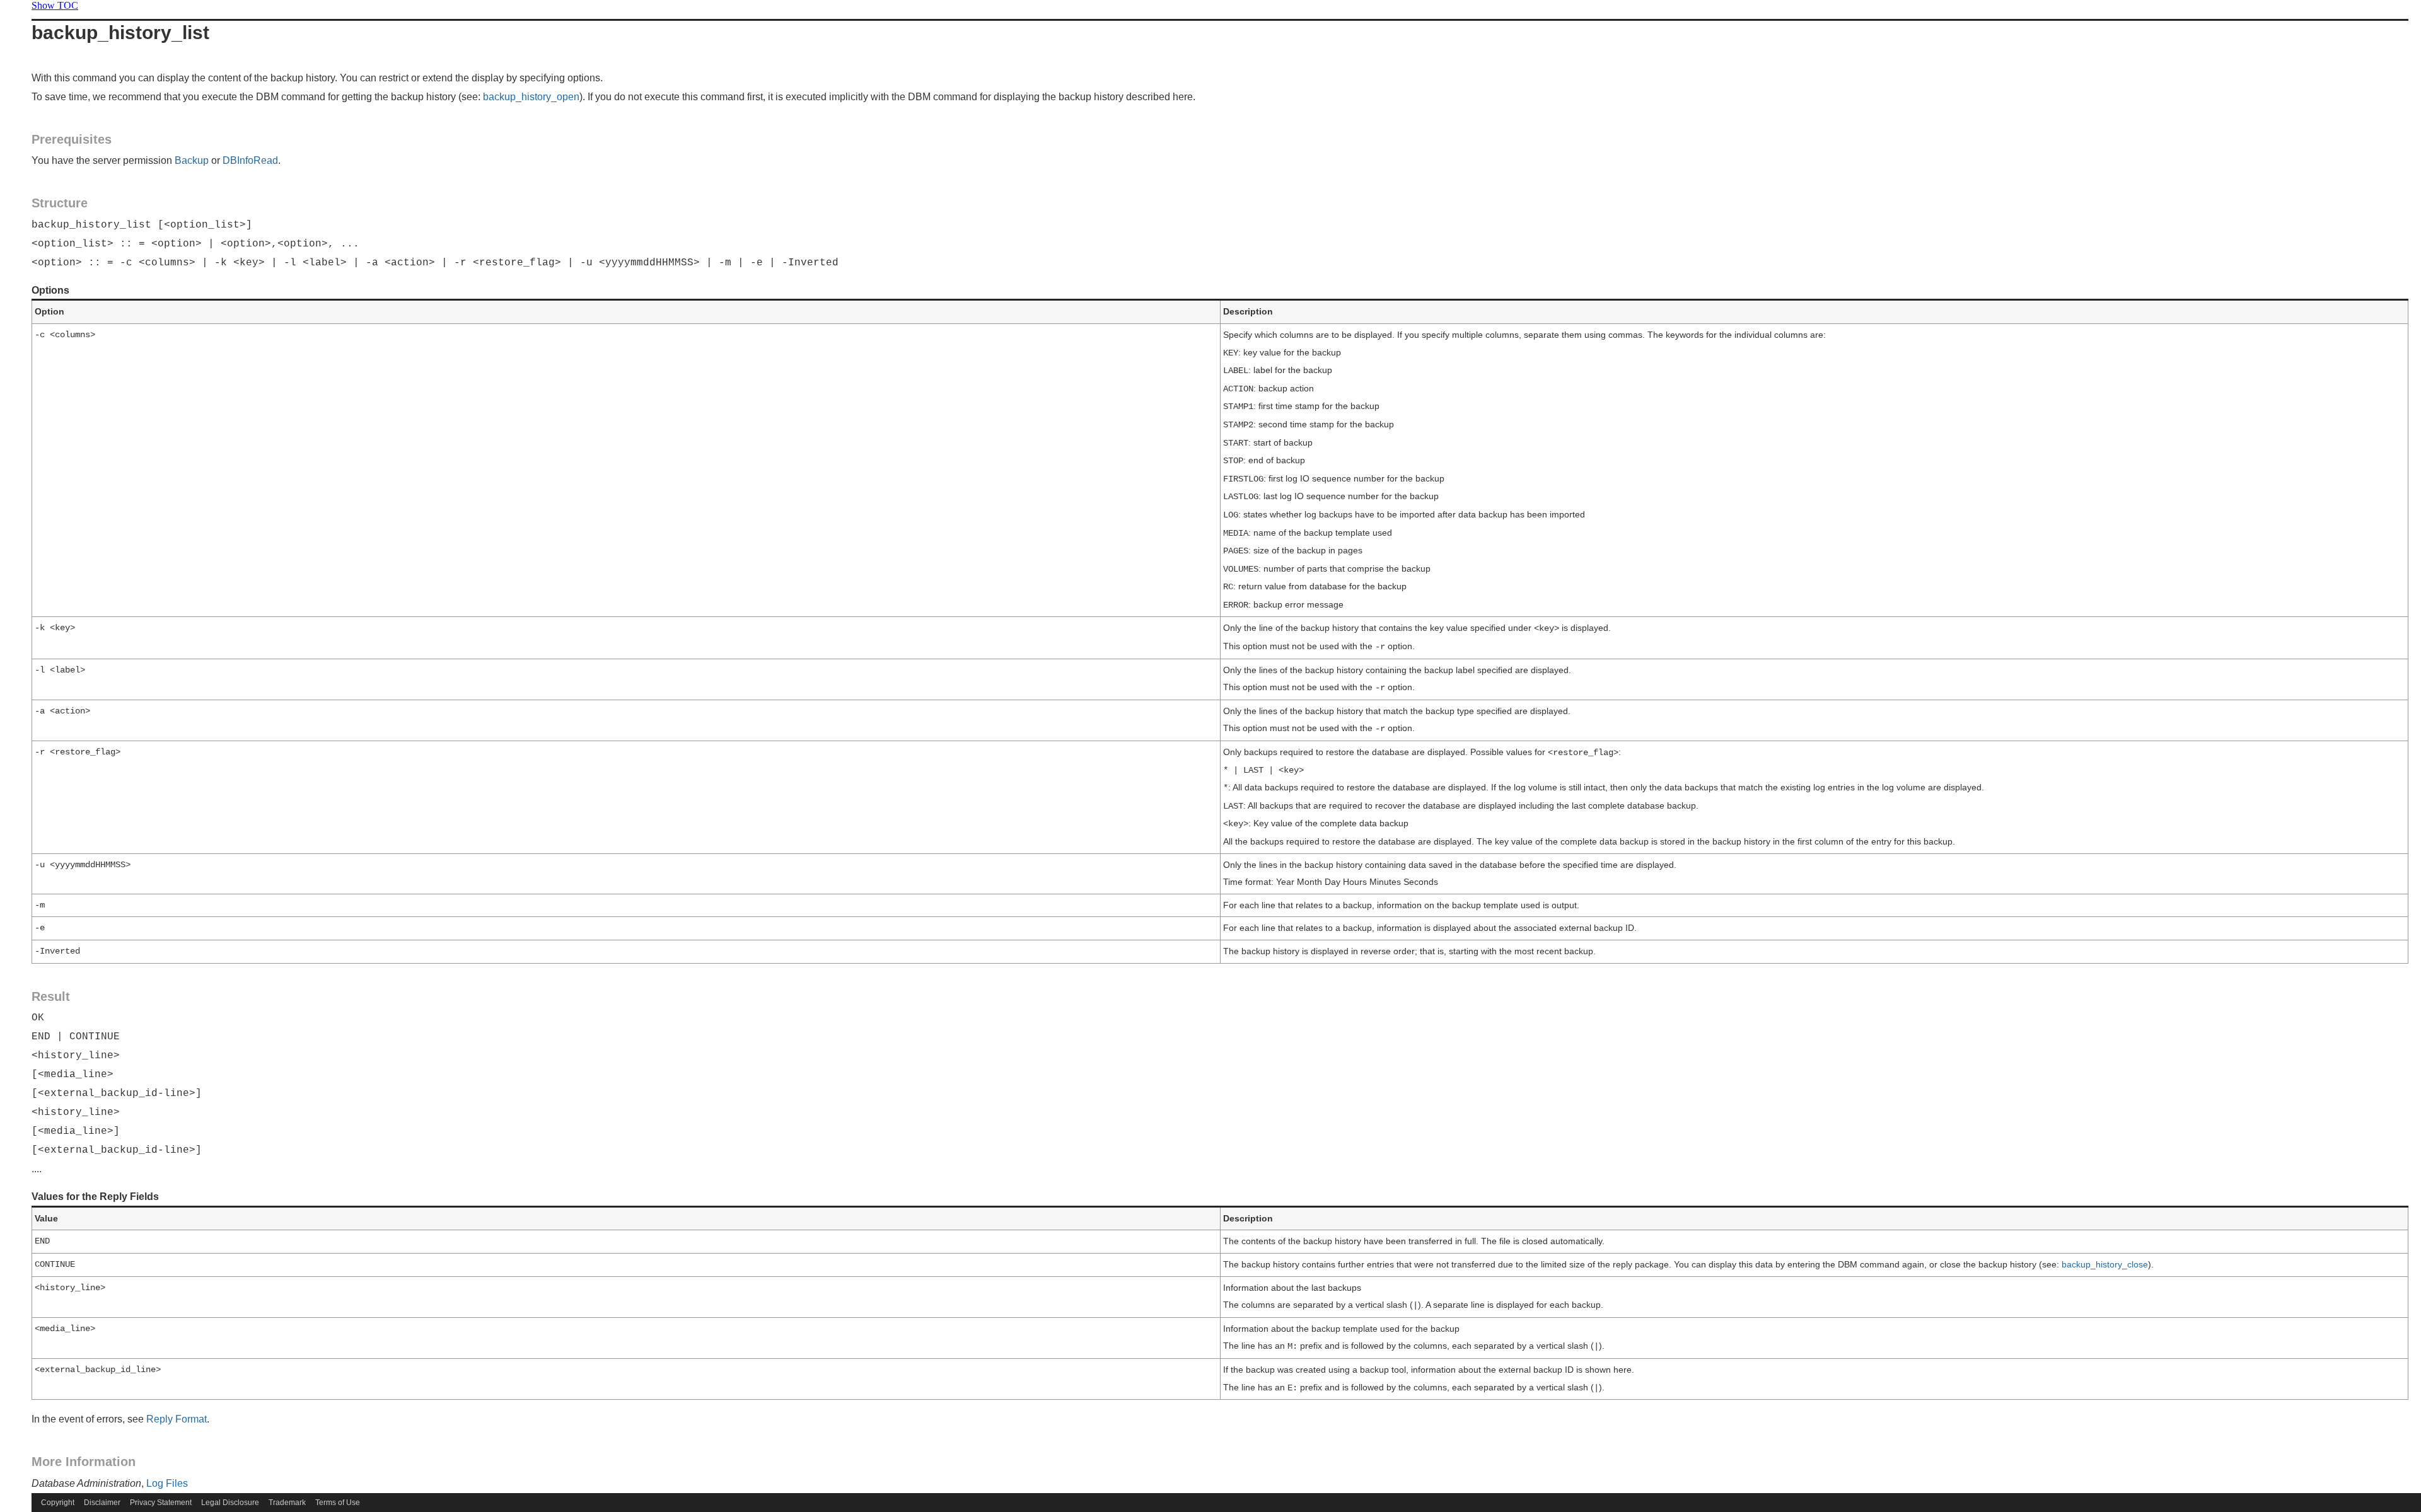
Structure (60, 203)
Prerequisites (72, 139)
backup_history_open (531, 97)
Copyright (58, 1503)
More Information (84, 1462)
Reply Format (177, 1419)
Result (51, 996)
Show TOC (55, 5)
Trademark (287, 1503)
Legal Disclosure (230, 1503)
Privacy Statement (161, 1503)
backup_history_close (2105, 1264)
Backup (192, 160)
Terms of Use (338, 1503)
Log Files (167, 1483)
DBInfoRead (250, 160)
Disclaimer (102, 1503)
